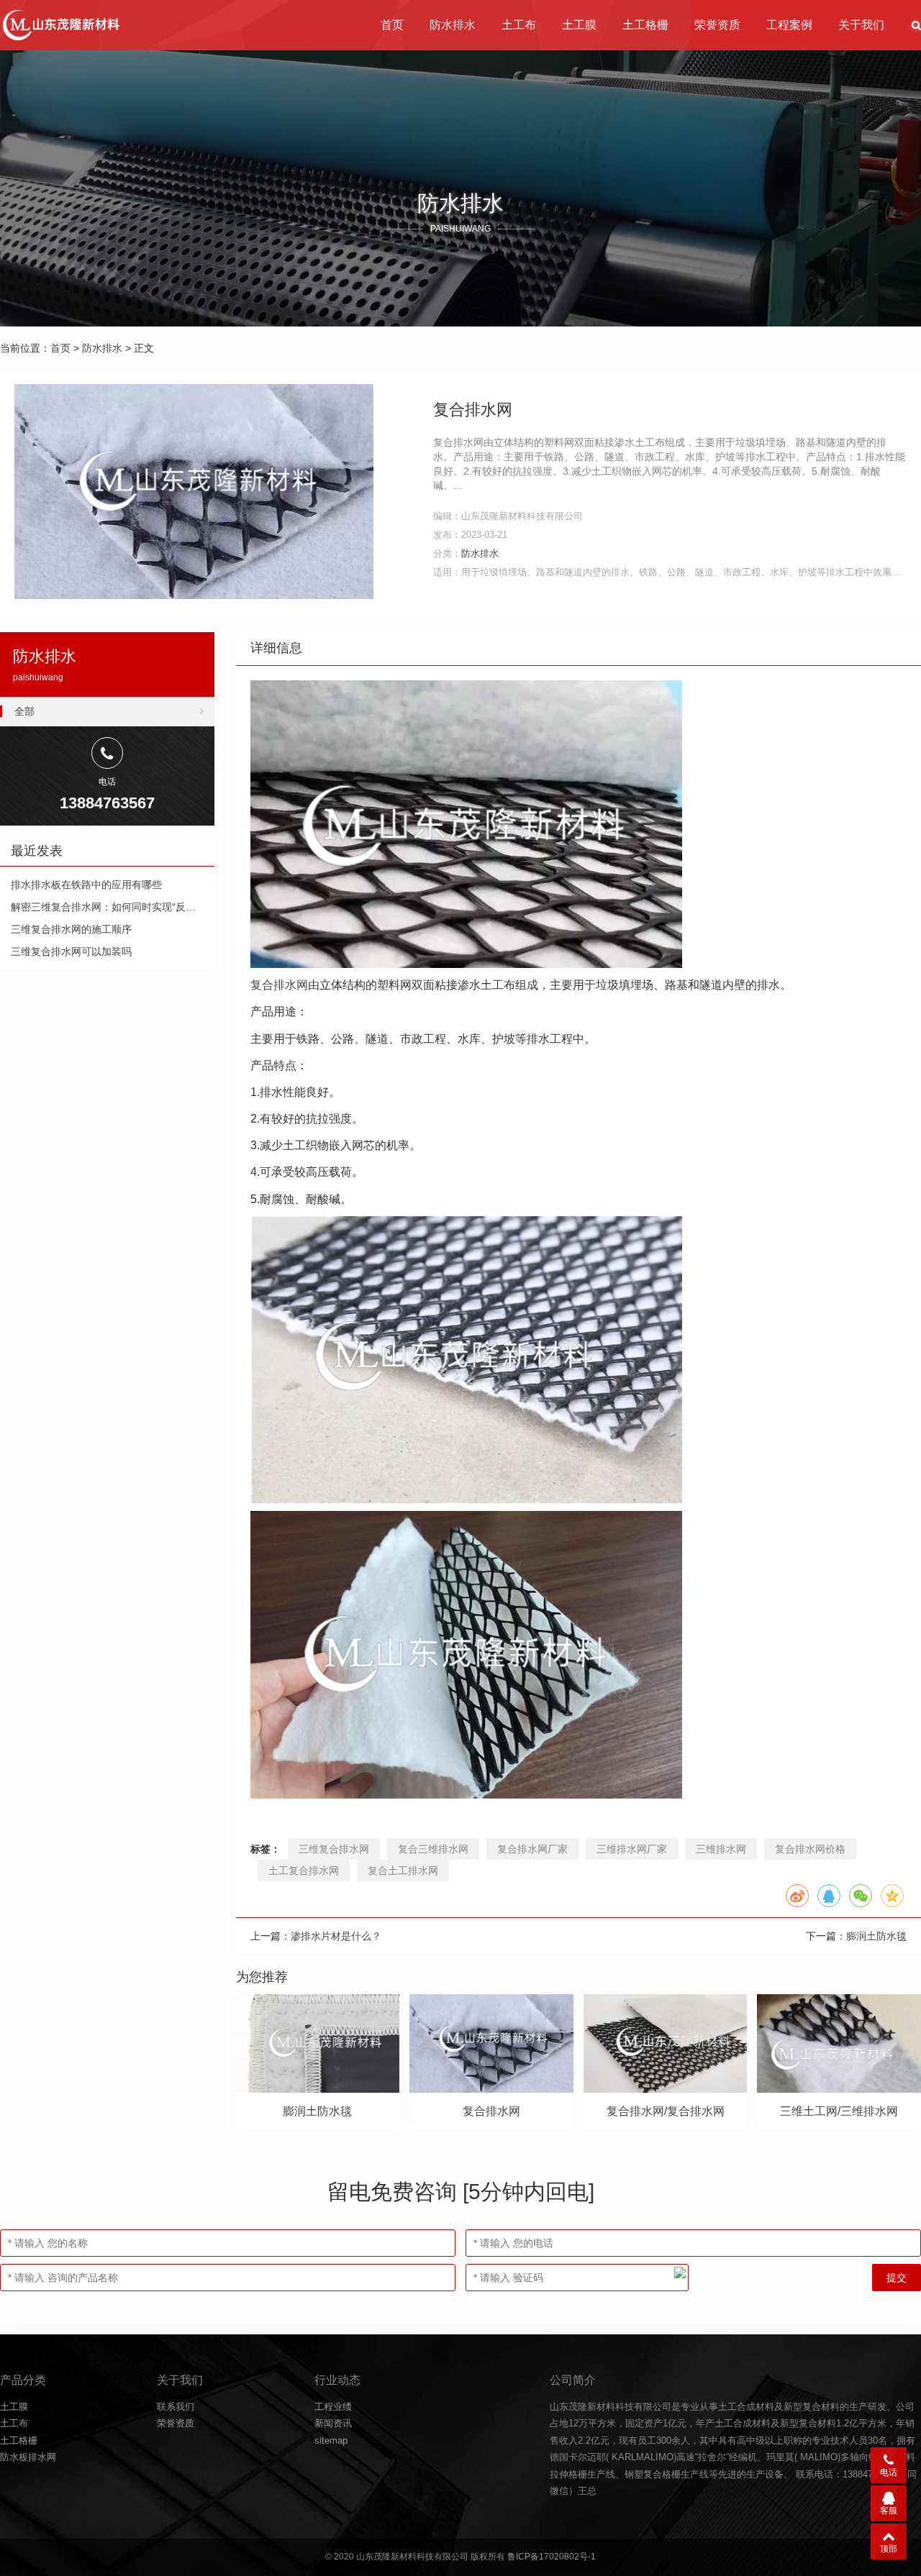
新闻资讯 (333, 2423)
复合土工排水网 (403, 1871)
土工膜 (579, 25)
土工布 (519, 25)
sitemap (331, 2440)
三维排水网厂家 (632, 1849)
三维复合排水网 (334, 1849)
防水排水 (453, 25)
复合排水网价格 (810, 1849)
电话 (889, 2472)
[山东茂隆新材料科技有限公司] (60, 25)
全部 (24, 711)
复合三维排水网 (433, 1849)
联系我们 (176, 2407)
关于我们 (861, 25)
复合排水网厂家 (532, 1849)
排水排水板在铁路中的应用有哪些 (86, 885)
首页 (392, 25)
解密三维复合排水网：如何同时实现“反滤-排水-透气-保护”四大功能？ (166, 907)
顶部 (889, 2549)
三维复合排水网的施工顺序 (71, 929)
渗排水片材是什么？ (336, 1936)
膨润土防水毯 (876, 1936)
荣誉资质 (717, 25)
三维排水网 (721, 1849)
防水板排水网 (28, 2457)
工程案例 (789, 25)
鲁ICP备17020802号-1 (552, 2557)
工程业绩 (333, 2407)
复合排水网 (279, 985)
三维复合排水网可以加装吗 (71, 951)
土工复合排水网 (304, 1871)
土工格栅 (645, 25)
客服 (889, 2511)
